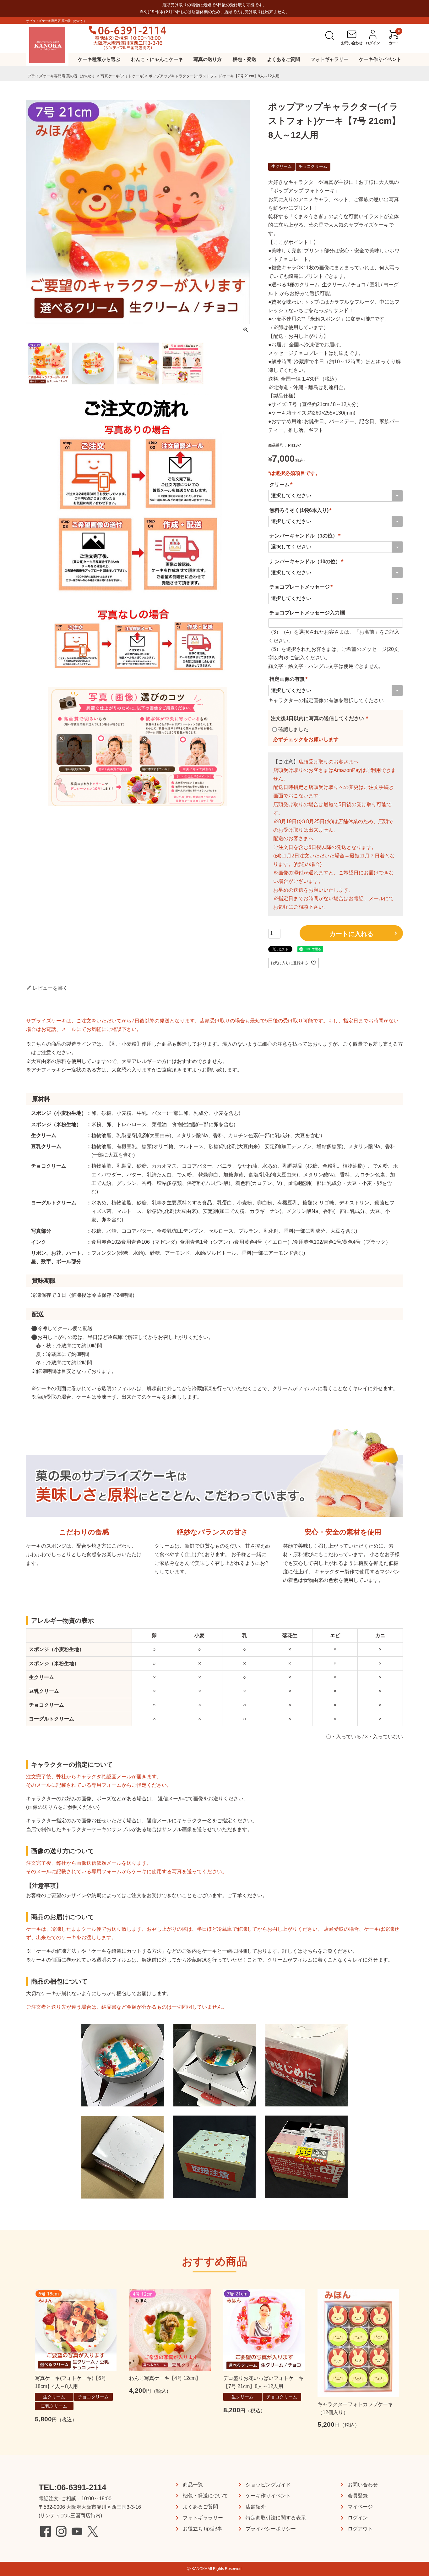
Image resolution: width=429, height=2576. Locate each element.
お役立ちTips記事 (203, 2529)
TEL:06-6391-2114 (72, 2487)
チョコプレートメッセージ (302, 587)
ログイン (358, 2518)
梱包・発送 (244, 59)
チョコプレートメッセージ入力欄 (307, 613)
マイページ (360, 2507)
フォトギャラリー (329, 59)
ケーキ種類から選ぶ (99, 59)
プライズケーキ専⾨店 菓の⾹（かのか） (62, 76)
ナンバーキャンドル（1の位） (306, 536)
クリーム (282, 484)
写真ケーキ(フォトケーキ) (122, 76)
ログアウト (360, 2529)
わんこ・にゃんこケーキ (157, 59)
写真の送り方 (208, 59)
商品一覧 (193, 2485)
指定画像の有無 (290, 679)
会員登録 (358, 2496)
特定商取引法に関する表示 (276, 2518)
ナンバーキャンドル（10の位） (307, 561)
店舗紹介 (256, 2507)
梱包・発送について (205, 2496)
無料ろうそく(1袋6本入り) (301, 510)
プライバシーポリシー (271, 2529)
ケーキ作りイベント (380, 59)
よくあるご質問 (283, 59)
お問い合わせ (363, 2485)
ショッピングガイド (268, 2485)
